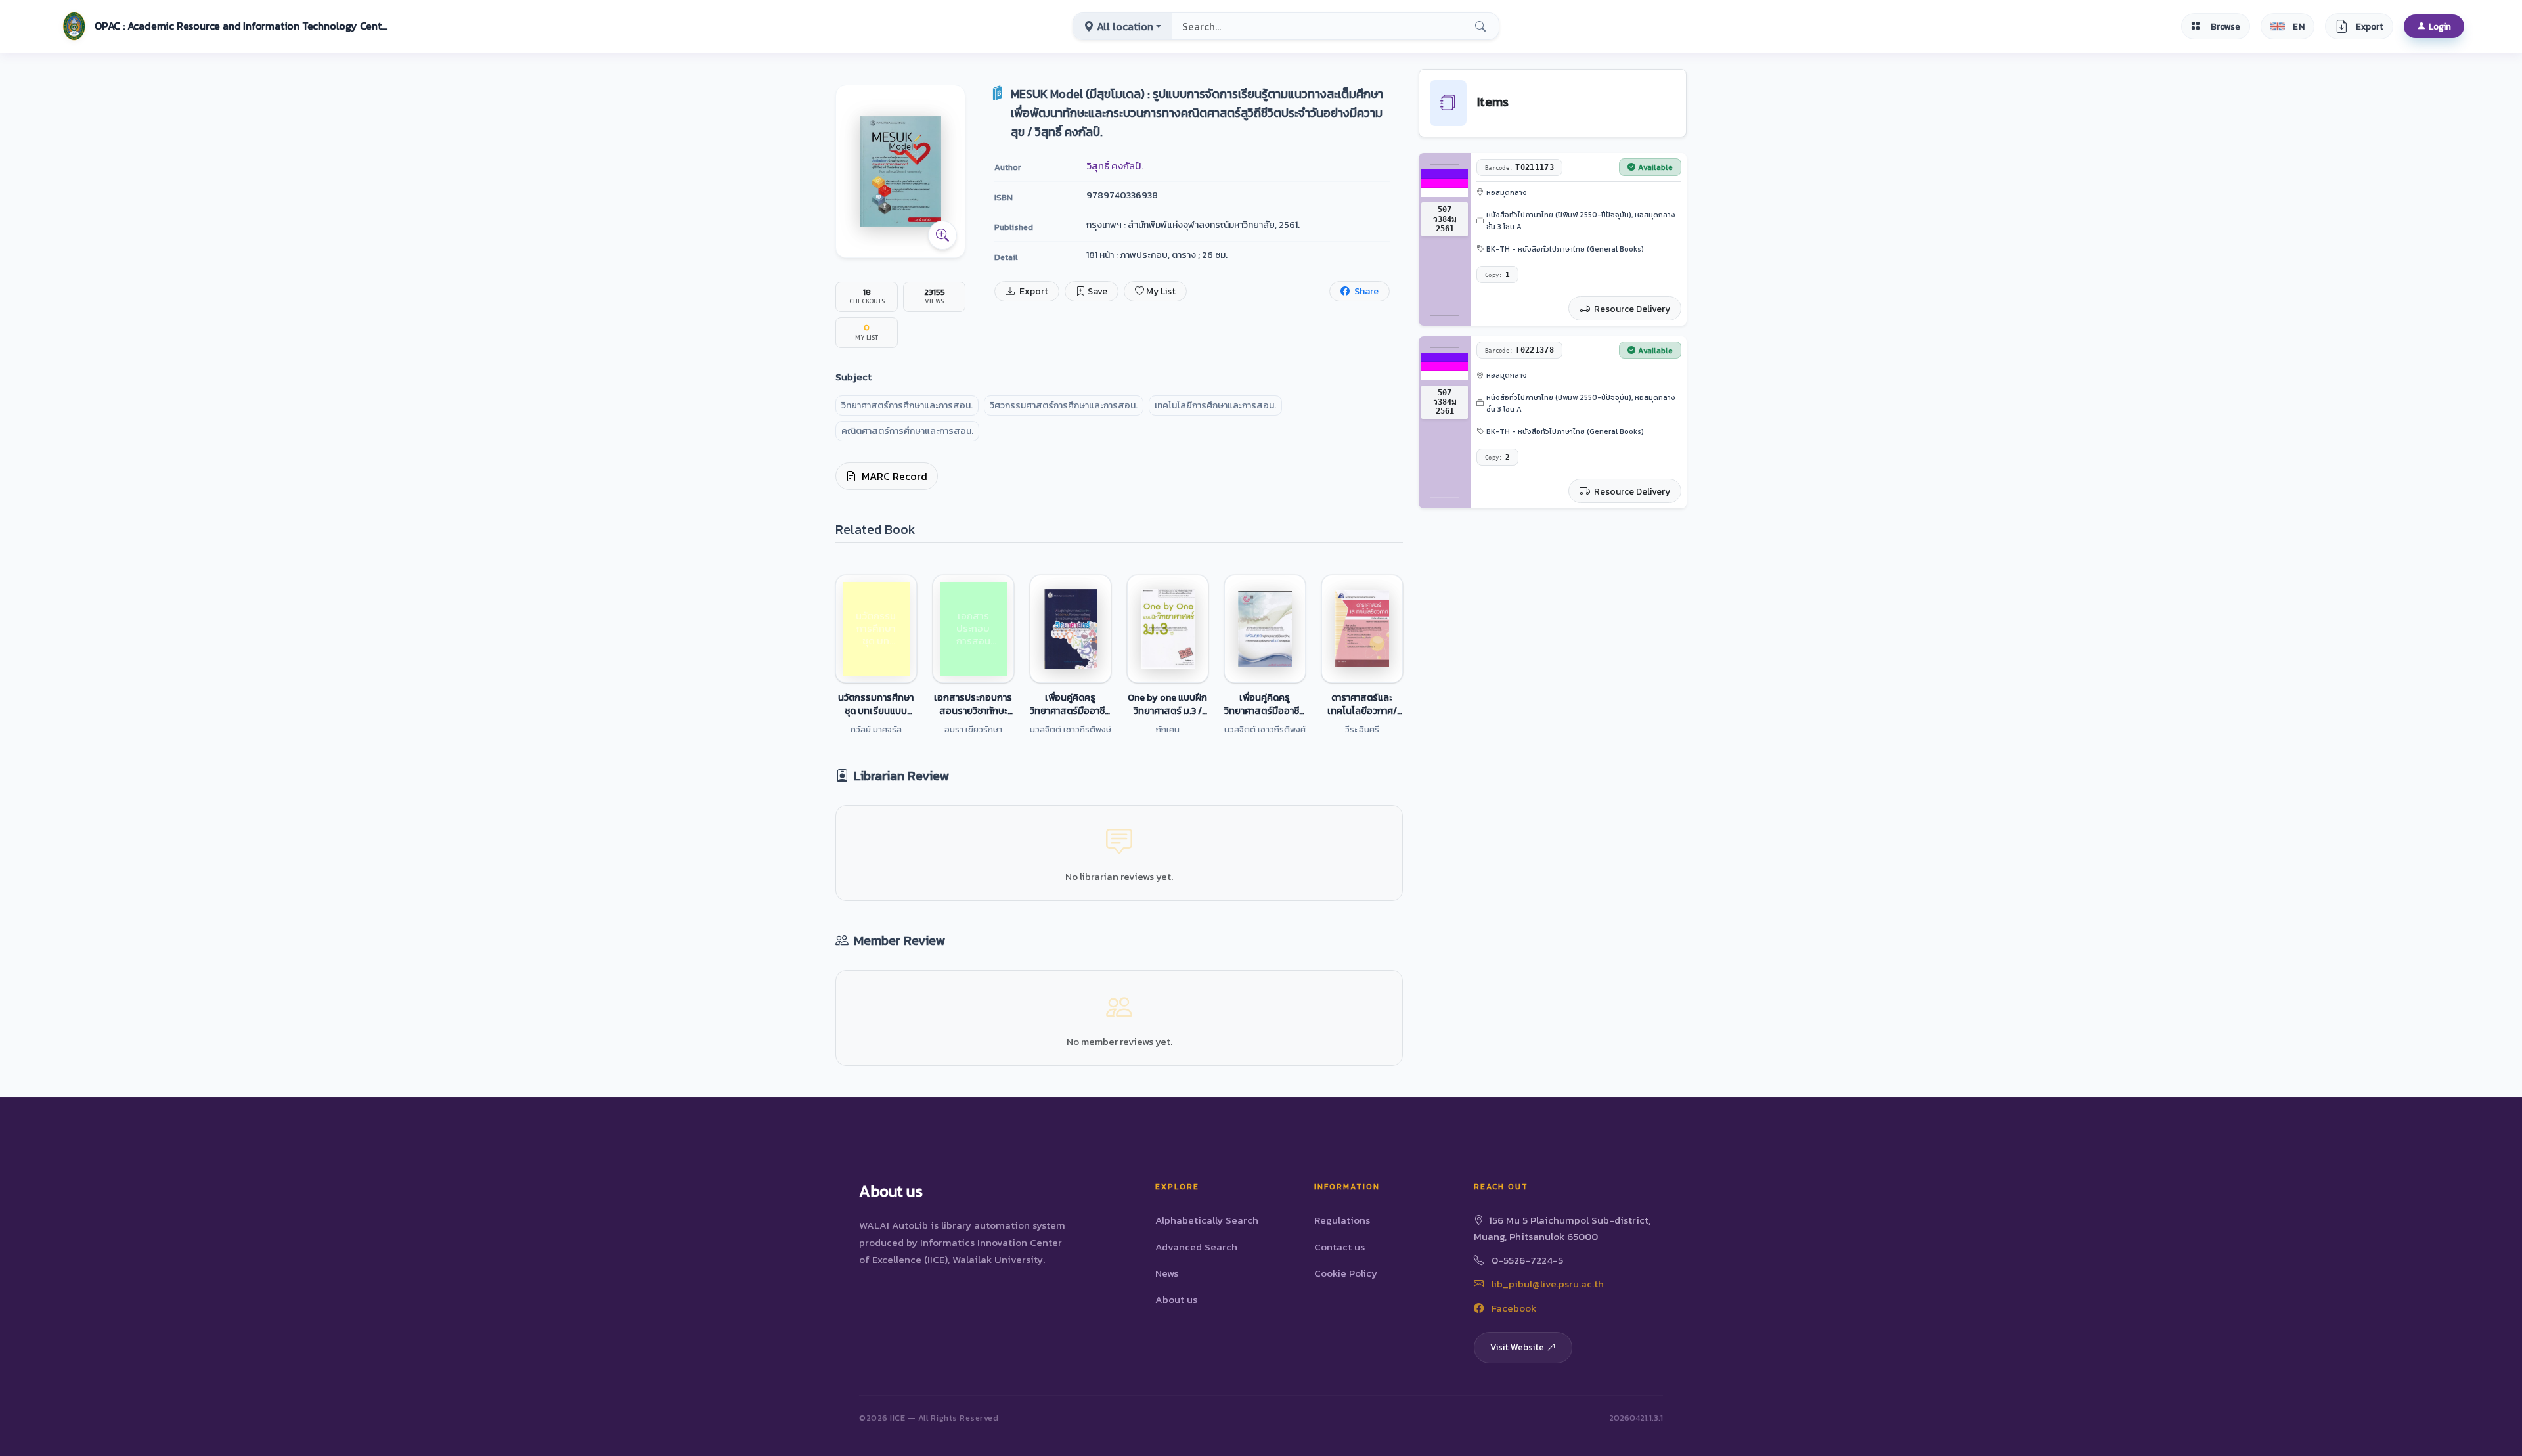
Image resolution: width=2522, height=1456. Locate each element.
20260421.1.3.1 (1636, 1418)
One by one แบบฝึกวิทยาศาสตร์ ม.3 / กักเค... (1167, 704)
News (1167, 1273)
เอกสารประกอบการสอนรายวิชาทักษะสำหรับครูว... (973, 704)
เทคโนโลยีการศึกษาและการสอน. (1215, 406)
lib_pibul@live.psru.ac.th (1546, 1284)
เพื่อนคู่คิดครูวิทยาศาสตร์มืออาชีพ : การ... (1071, 704)
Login (2440, 26)
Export (1033, 291)
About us (1176, 1299)
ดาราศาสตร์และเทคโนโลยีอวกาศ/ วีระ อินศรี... (1362, 704)
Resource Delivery (1631, 309)
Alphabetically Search (1207, 1220)
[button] (224, 26)
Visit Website (1517, 1347)
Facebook (1513, 1308)
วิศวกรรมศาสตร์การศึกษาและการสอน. (1064, 406)
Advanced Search (1196, 1247)
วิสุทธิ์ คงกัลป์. (1115, 166)
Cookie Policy (1346, 1273)
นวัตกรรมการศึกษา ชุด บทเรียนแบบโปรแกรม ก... (876, 704)
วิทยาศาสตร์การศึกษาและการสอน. (907, 406)
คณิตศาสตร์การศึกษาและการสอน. (907, 431)
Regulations (1342, 1220)
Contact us (1339, 1247)
